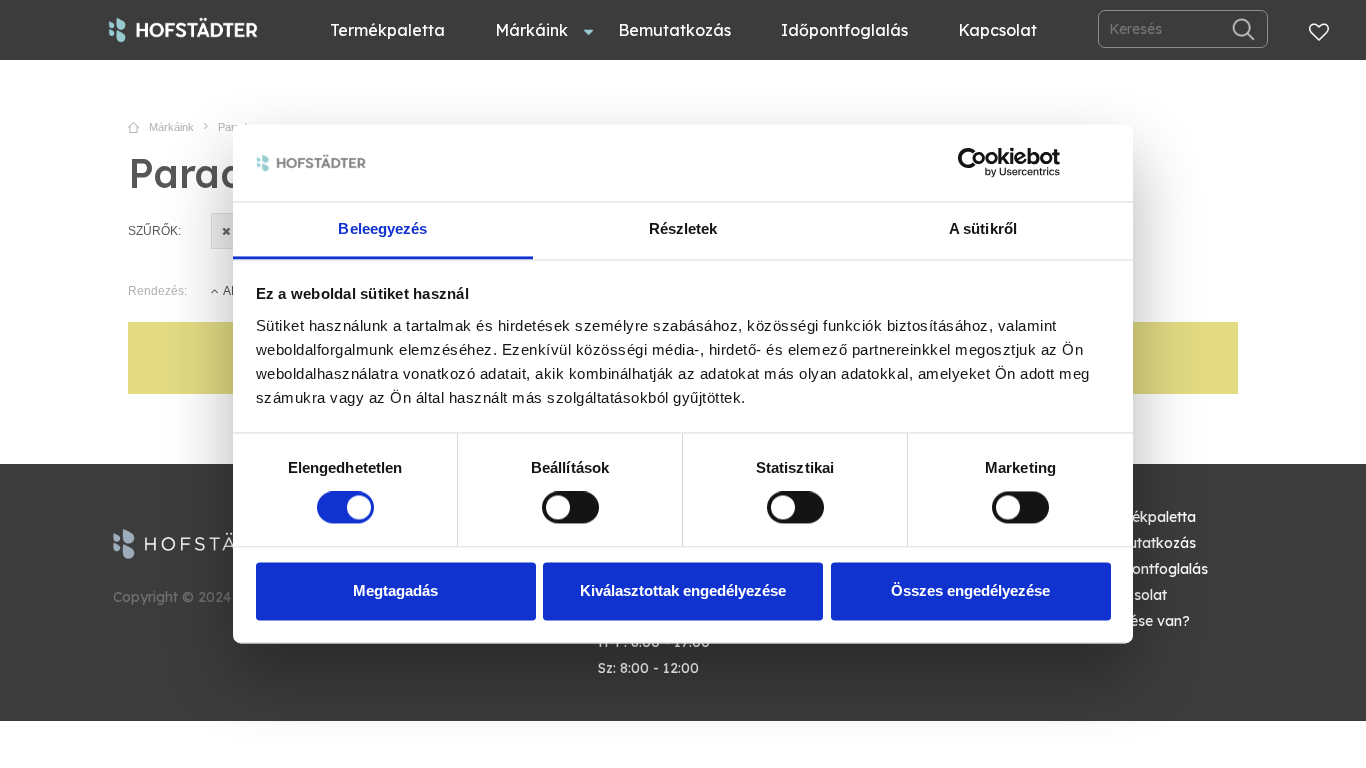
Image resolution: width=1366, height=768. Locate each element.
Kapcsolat (997, 30)
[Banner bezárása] (1104, 163)
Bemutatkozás (674, 30)
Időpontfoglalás (844, 30)
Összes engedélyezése (970, 590)
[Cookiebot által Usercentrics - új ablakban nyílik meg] (972, 163)
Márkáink (531, 30)
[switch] (570, 508)
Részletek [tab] (683, 228)
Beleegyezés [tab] (382, 228)
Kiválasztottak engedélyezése (683, 590)
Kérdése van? (1144, 621)
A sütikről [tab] (983, 228)
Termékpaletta (387, 30)
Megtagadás (395, 590)
